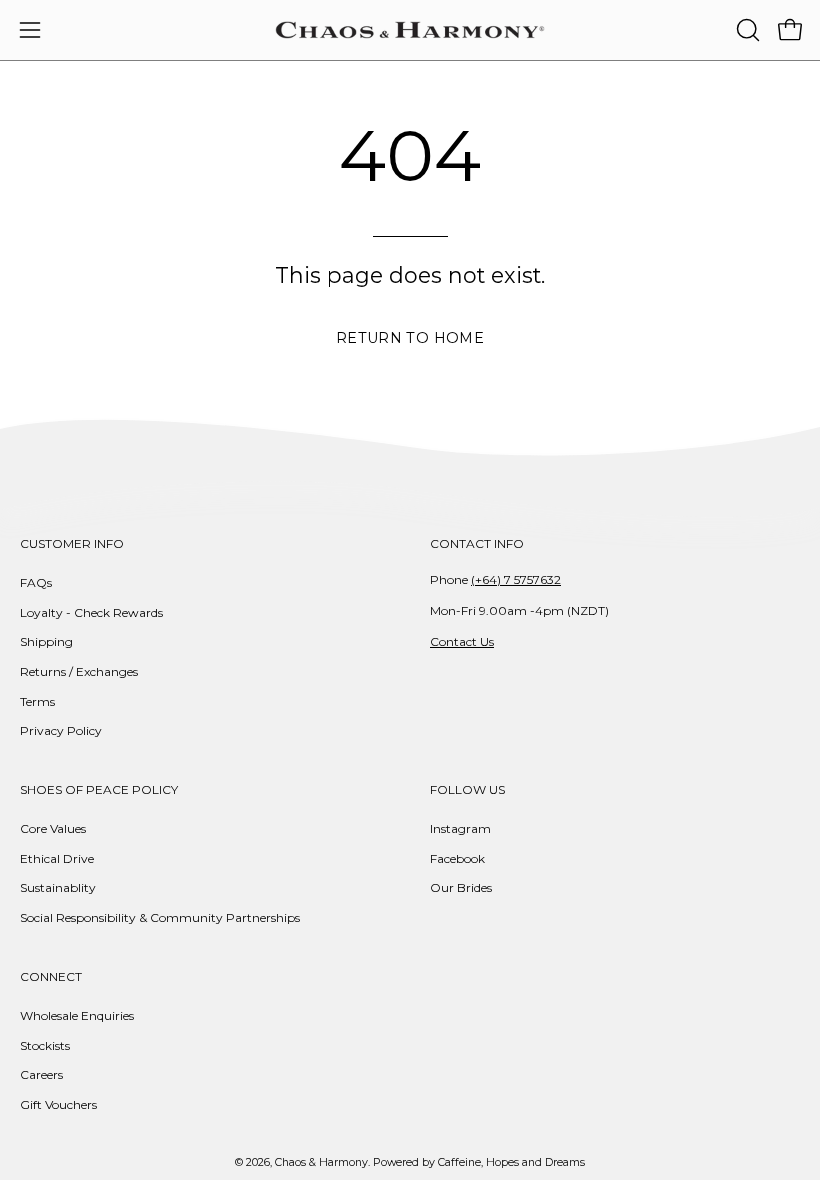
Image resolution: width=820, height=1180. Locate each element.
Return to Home (410, 338)
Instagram (460, 828)
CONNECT (51, 976)
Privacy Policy (61, 730)
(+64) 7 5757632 (516, 579)
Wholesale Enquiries (77, 1015)
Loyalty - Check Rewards (91, 612)
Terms (37, 701)
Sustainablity (58, 887)
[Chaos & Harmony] (410, 30)
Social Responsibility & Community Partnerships (160, 917)
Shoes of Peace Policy (99, 789)
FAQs (36, 582)
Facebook (457, 858)
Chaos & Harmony (321, 1162)
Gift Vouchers (58, 1104)
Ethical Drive (57, 858)
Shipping (46, 641)
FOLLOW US (467, 789)
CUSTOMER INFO (72, 543)
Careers (41, 1074)
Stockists (45, 1044)
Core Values (53, 828)
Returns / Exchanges (79, 671)
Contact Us (462, 641)
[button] (746, 30)
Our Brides (461, 887)
